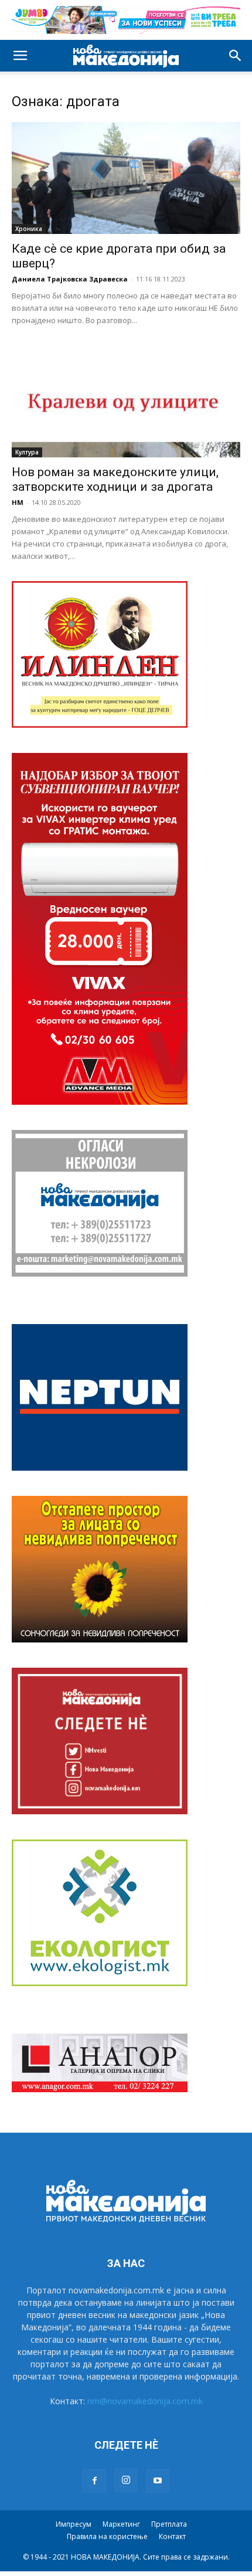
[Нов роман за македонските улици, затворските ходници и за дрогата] (126, 401)
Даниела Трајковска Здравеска (70, 279)
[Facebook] (94, 2481)
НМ (18, 502)
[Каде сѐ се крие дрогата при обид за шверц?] (126, 178)
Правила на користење (107, 2536)
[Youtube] (158, 2481)
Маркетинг (121, 2524)
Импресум (74, 2524)
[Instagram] (126, 2480)
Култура (27, 452)
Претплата (169, 2524)
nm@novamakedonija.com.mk (145, 2401)
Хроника (29, 229)
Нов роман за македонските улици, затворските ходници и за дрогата (115, 479)
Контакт (172, 2536)
